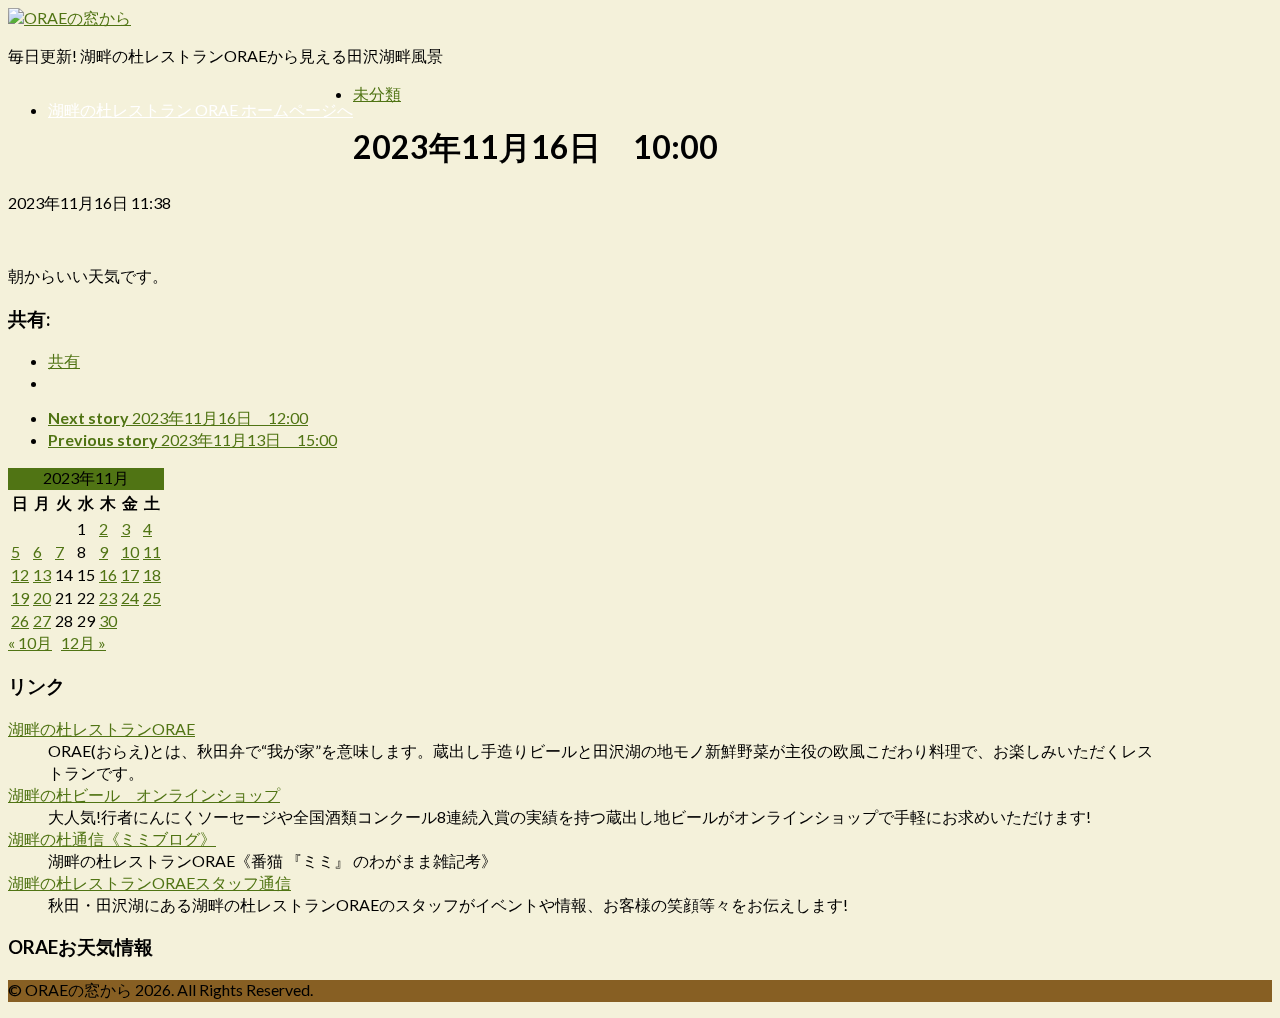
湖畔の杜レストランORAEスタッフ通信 (149, 882)
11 (152, 551)
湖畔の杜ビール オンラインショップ (144, 794)
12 (20, 574)
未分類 (377, 93)
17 (130, 574)
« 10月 (30, 642)
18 (152, 574)
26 (20, 620)
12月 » (83, 642)
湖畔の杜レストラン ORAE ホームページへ (200, 109)
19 (20, 597)
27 (42, 620)
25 (152, 597)
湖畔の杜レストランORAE (101, 728)
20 (42, 597)
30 (108, 620)
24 (130, 597)
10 (130, 551)
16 (108, 574)
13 (42, 574)
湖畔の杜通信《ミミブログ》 (112, 838)
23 (108, 597)
